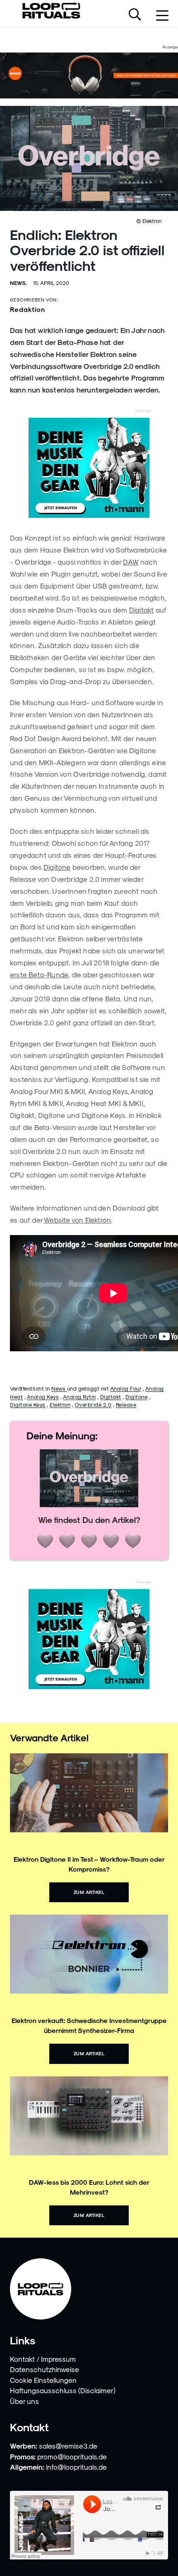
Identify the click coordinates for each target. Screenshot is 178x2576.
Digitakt (142, 610)
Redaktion (28, 309)
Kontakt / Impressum (43, 2359)
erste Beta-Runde (39, 974)
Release (126, 1404)
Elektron (60, 1404)
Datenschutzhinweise (44, 2369)
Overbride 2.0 (93, 1404)
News (59, 1388)
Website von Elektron (77, 1220)
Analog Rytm (79, 1397)
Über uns (24, 2401)
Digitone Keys (28, 1404)
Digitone (57, 867)
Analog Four (126, 1388)
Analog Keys (43, 1397)
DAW (131, 562)
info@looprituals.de (76, 2467)
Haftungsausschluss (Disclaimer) (63, 2390)
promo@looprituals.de (72, 2456)
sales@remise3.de (68, 2446)
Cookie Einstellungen (43, 2380)
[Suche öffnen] (135, 15)
